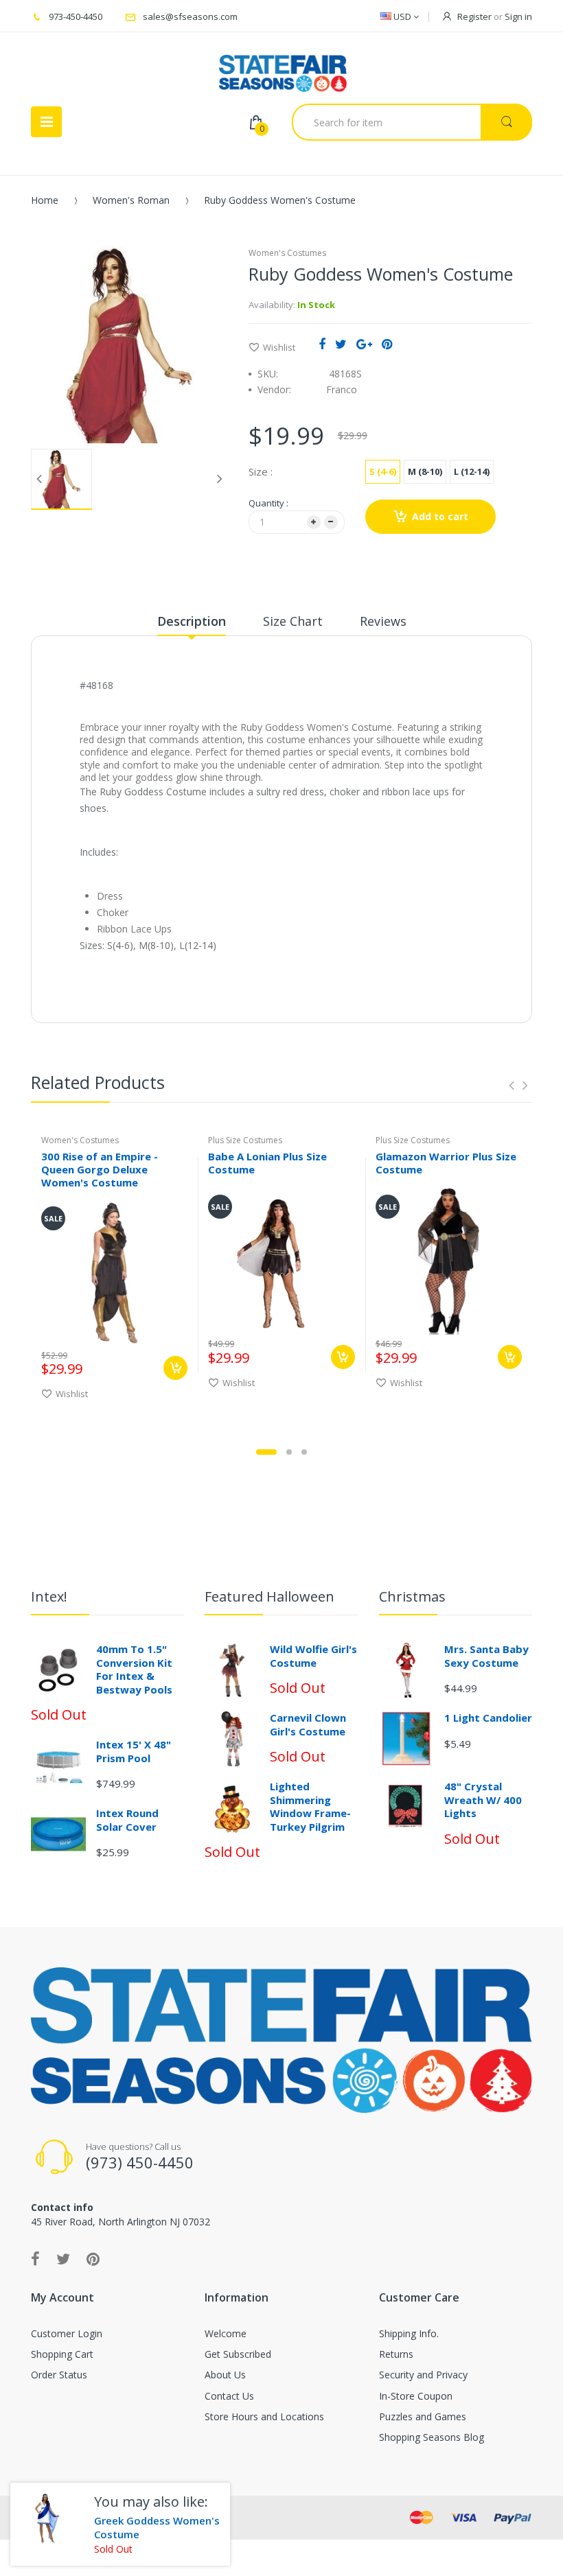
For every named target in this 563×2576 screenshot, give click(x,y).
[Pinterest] (387, 344)
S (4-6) (383, 471)
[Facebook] (322, 344)
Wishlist (279, 347)
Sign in (518, 16)
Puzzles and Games (423, 2416)
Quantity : (268, 503)
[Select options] (175, 1368)
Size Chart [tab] (293, 621)
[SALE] (114, 1271)
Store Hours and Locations (264, 2416)
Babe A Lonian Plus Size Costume (267, 1163)
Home (45, 200)
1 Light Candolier (488, 1718)
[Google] (364, 344)
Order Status (59, 2375)
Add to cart (440, 516)
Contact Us (229, 2396)
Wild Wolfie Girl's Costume (313, 1656)
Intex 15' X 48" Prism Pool (134, 1751)
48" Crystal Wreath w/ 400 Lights (483, 1800)
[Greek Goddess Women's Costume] (47, 2519)
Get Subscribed (238, 2354)
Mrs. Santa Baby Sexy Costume (486, 1656)
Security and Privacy (423, 2375)
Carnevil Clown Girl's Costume (308, 1724)
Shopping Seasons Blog (432, 2437)
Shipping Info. (409, 2333)
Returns (396, 2354)
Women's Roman (131, 200)
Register (474, 16)
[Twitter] (341, 344)
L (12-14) (472, 471)
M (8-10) (425, 471)
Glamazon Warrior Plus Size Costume (446, 1163)
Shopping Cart (62, 2354)
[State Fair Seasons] (283, 68)
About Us (225, 2375)
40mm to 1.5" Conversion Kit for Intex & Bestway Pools (134, 1669)
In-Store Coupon (416, 2396)
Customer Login (67, 2333)
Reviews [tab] (383, 621)
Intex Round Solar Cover (127, 1820)
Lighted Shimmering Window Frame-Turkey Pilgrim (310, 1806)
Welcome (226, 2333)
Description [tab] (192, 621)
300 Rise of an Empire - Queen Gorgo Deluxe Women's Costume (100, 1169)
